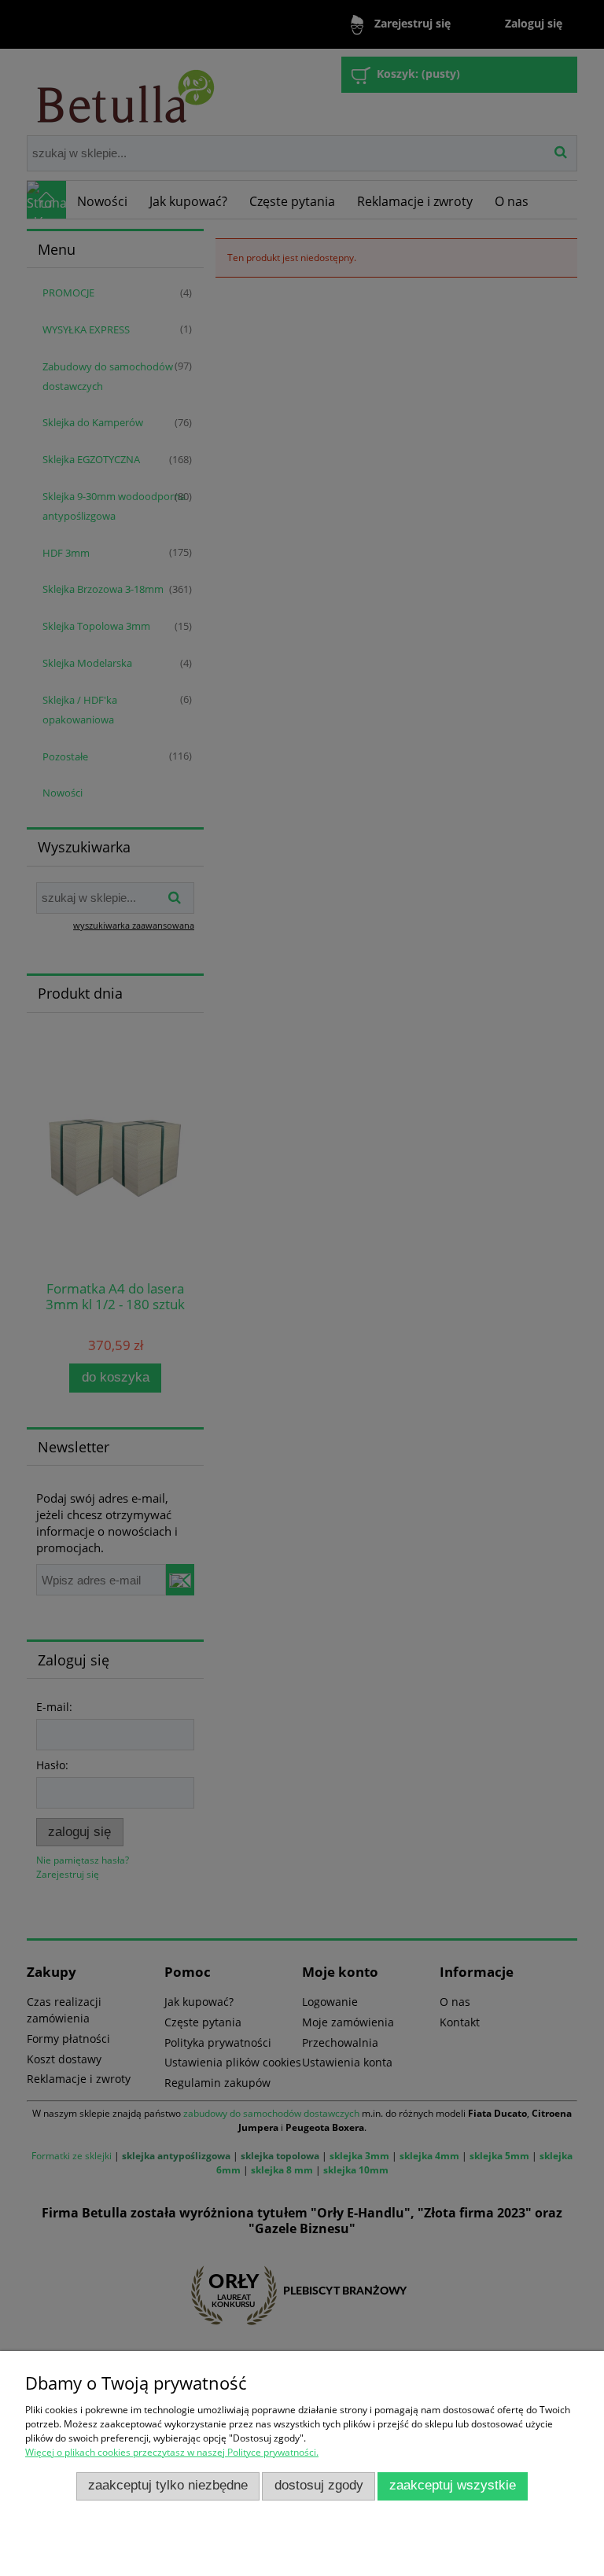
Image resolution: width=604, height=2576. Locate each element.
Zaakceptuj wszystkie (453, 2485)
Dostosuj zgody (319, 2485)
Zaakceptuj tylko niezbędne (168, 2485)
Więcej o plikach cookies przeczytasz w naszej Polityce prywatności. (172, 2452)
